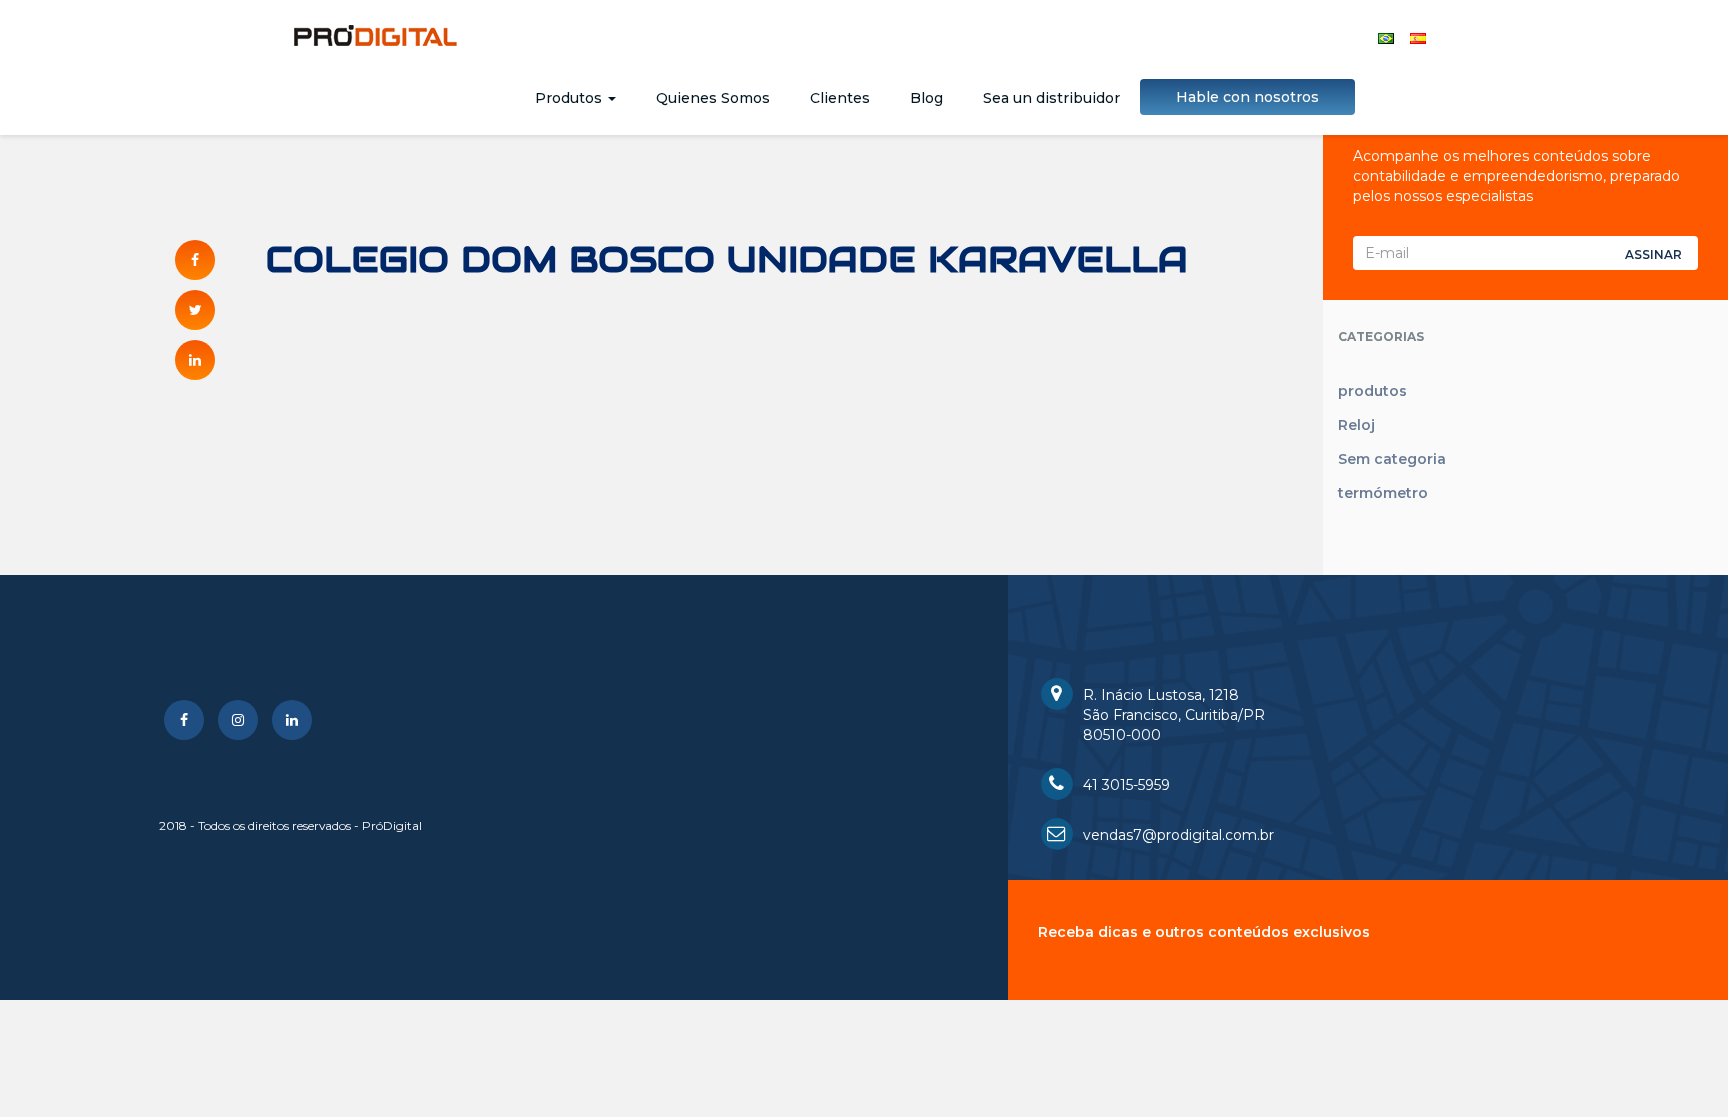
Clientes (840, 98)
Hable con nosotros (1247, 97)
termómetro (1383, 493)
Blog (926, 98)
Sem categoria (1392, 459)
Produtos (570, 98)
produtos (1372, 391)
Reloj (1356, 425)
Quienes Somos (713, 98)
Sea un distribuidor (1051, 98)
